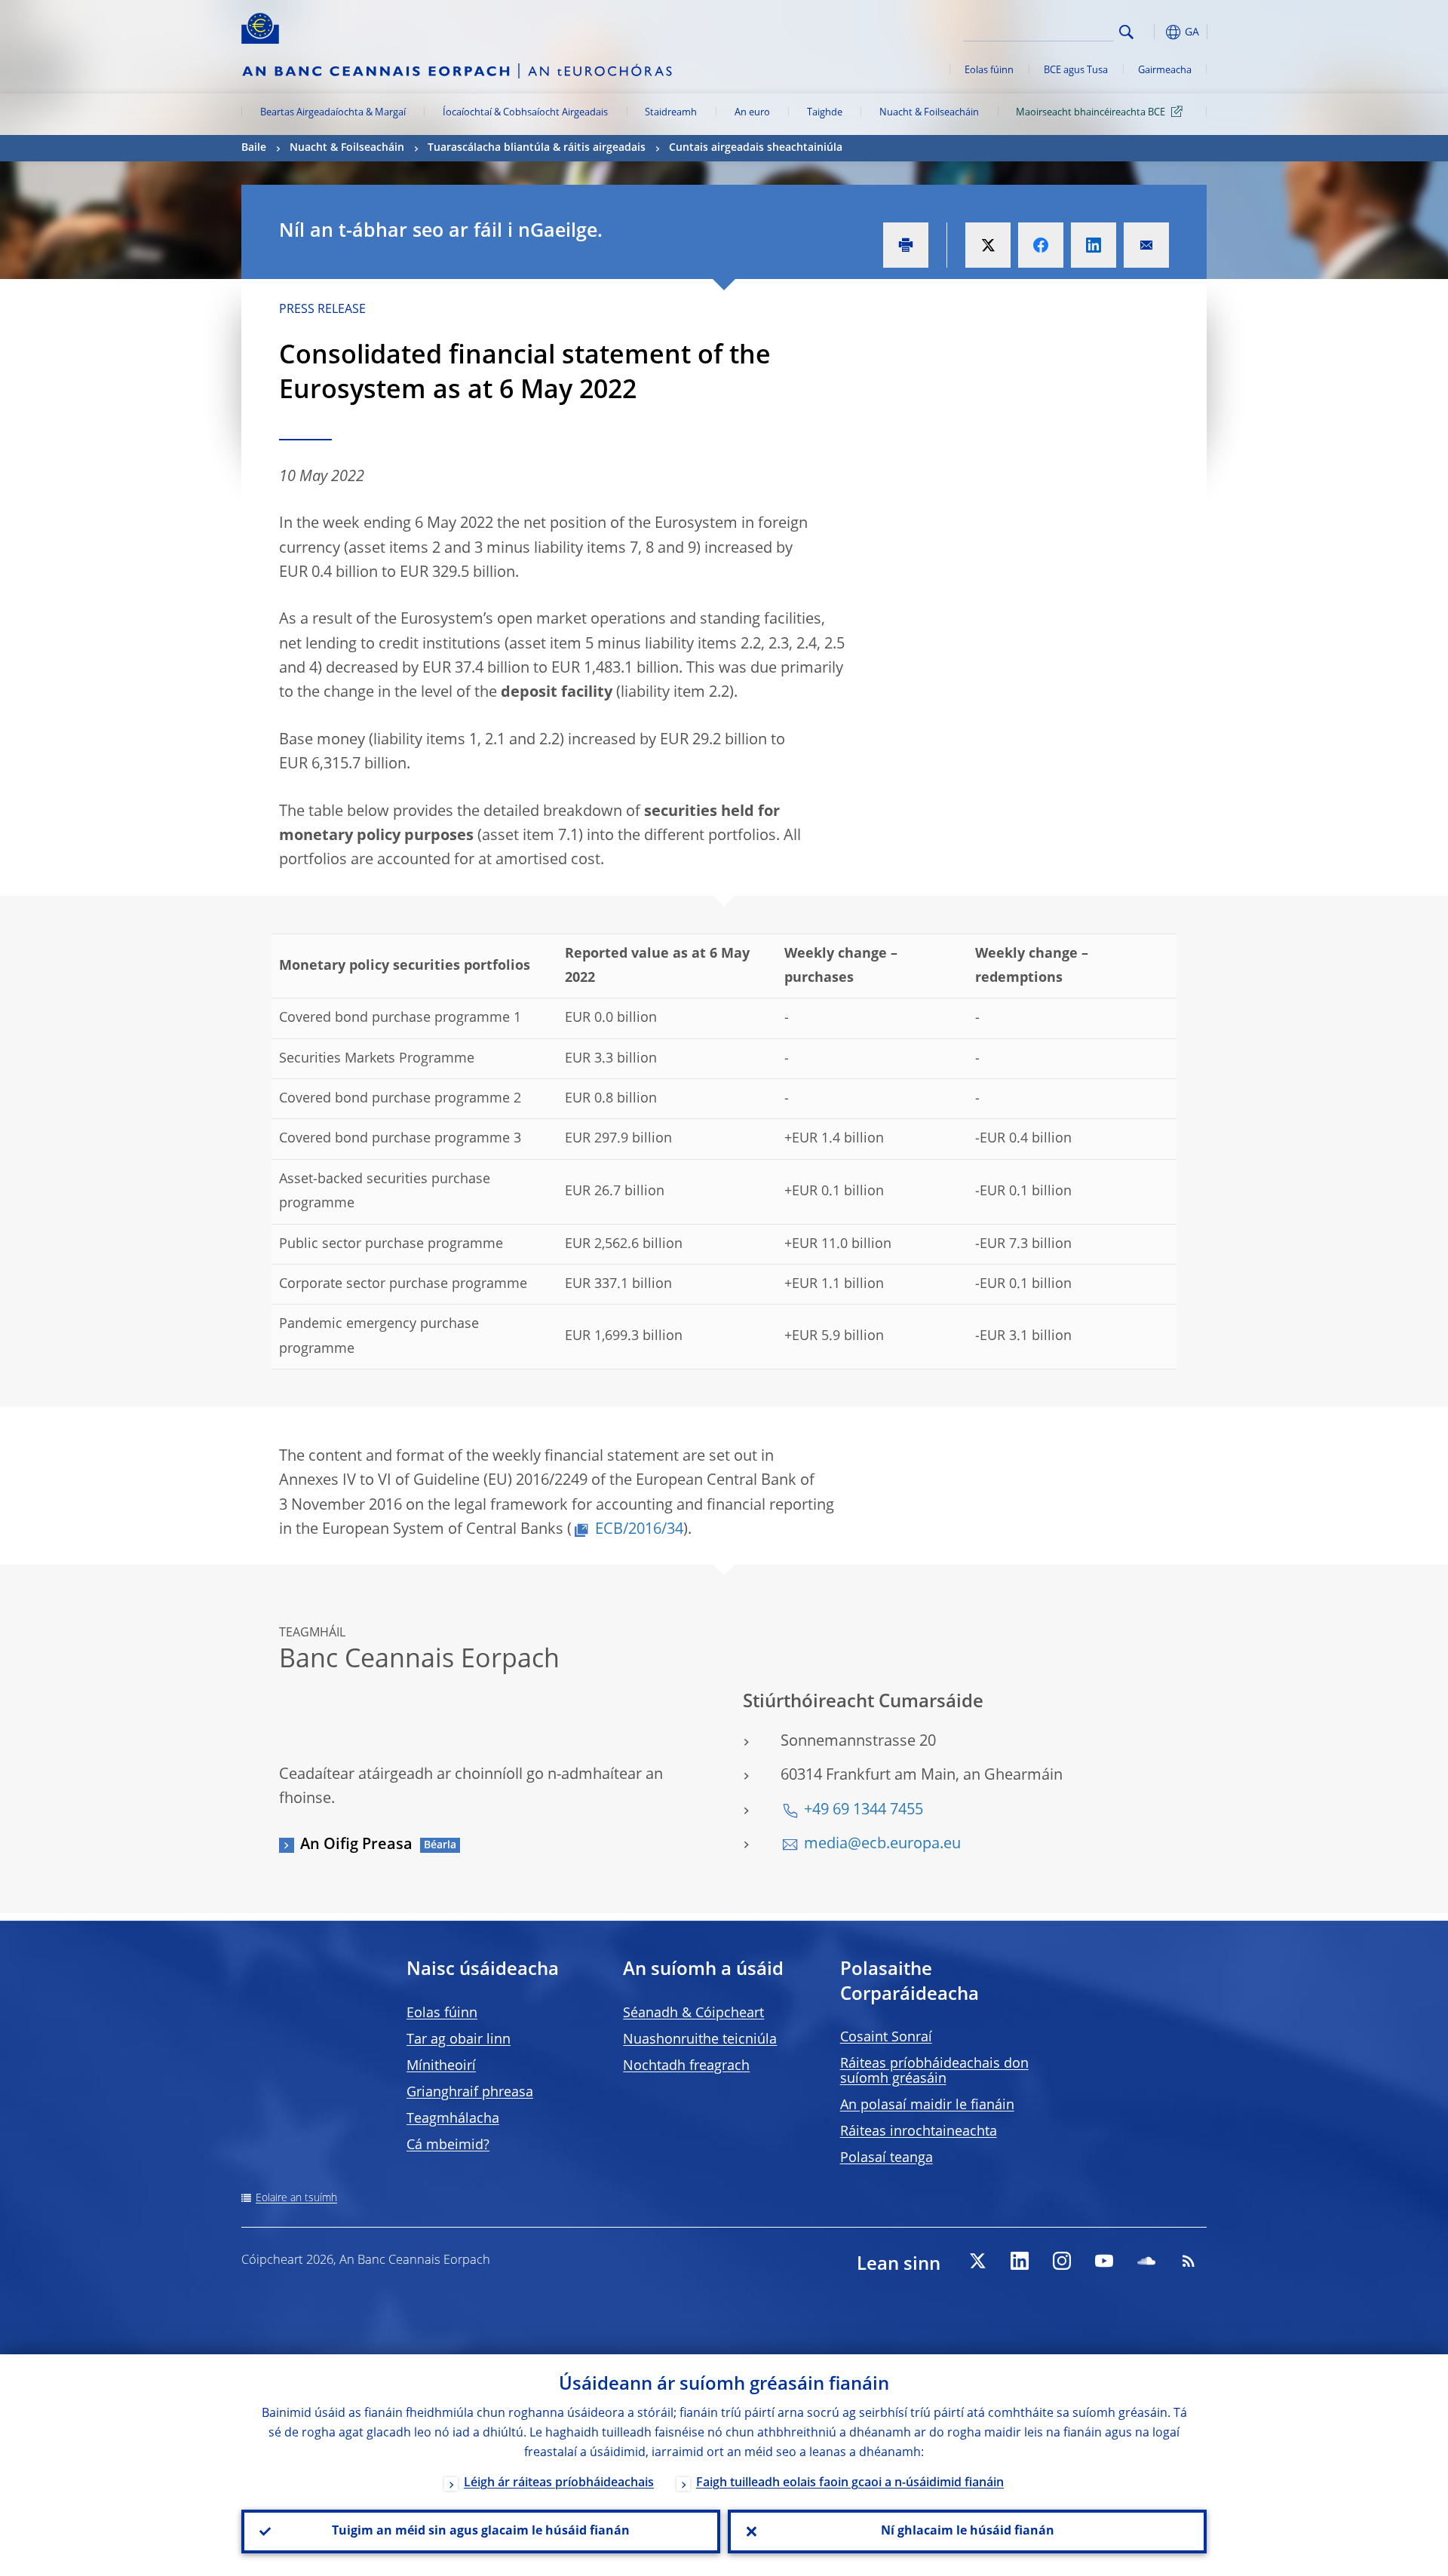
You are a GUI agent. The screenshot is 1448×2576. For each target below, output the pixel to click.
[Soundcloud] (1146, 2261)
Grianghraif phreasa (470, 2093)
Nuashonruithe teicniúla (700, 2040)
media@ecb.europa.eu (882, 1845)
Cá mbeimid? (448, 2145)
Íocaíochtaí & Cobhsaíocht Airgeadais (525, 113)
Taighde (825, 113)
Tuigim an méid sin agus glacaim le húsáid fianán (481, 2532)
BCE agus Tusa (1076, 71)
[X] (977, 2261)
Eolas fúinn (989, 71)
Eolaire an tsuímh (296, 2198)
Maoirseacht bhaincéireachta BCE (1091, 113)
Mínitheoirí (441, 2066)
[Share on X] (988, 245)
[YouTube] (1104, 2261)
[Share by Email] (1146, 245)
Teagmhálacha (453, 2119)
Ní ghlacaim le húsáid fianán (968, 2532)
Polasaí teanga (887, 2158)
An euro (752, 113)
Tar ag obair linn (459, 2040)
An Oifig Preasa (356, 1845)
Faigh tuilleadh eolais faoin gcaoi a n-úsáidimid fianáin (850, 2483)
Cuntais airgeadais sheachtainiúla (756, 148)
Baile (254, 148)
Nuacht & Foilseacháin (929, 113)
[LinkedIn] (1020, 2261)
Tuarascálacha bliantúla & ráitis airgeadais (537, 148)
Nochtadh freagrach (686, 2066)
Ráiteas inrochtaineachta (919, 2132)
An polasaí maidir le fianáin (927, 2105)
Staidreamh (671, 113)
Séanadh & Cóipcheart (693, 2013)
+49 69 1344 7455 (864, 1811)
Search (1126, 32)
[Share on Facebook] (1041, 245)
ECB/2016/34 (639, 1530)
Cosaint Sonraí (886, 2038)
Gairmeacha (1165, 71)
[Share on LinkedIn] (1094, 245)
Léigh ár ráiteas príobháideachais (559, 2483)
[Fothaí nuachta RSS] (1189, 2261)
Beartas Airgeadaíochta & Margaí (333, 113)
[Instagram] (1062, 2261)
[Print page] (906, 245)
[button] (1154, 32)
